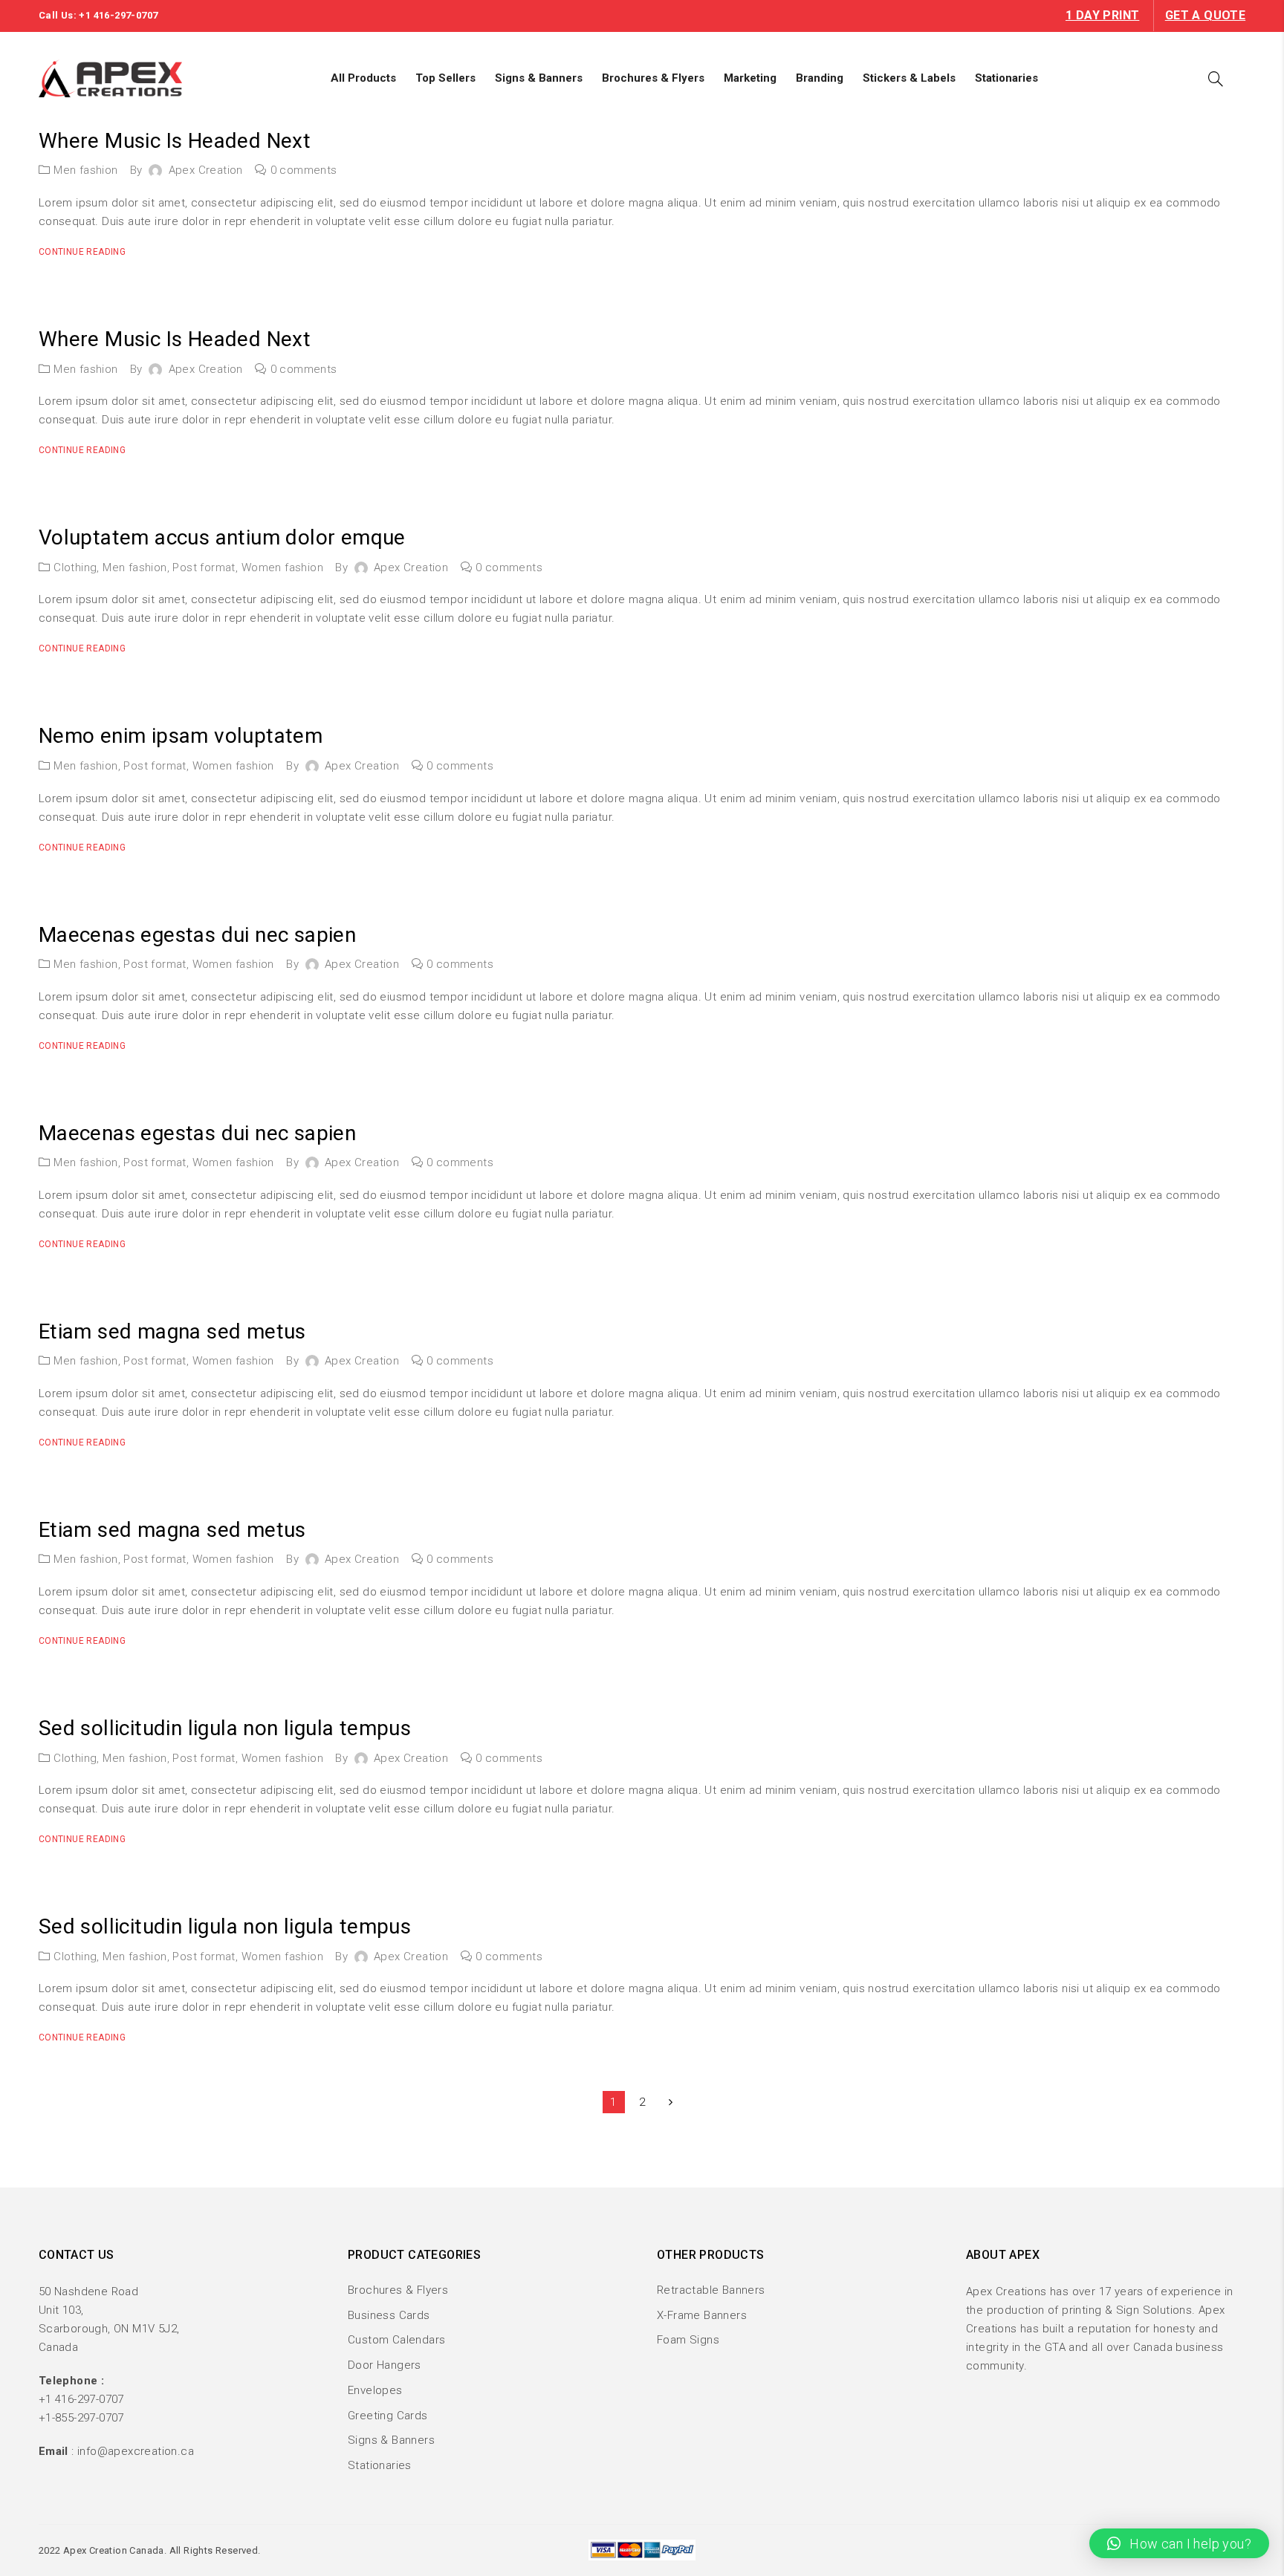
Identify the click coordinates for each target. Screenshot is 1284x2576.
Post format (204, 567)
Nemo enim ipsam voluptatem (181, 736)
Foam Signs (688, 2340)
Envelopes (375, 2390)
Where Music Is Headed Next (175, 141)
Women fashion (282, 567)
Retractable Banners (711, 2290)
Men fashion (85, 170)
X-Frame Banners (702, 2315)
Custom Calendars (396, 2340)
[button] (1179, 2543)
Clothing (75, 567)
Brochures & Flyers (398, 2290)
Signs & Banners (391, 2440)
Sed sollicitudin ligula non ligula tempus (225, 1728)
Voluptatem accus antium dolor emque (222, 537)
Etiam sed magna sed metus (172, 1331)
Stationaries (380, 2465)
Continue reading (82, 252)
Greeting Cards (388, 2416)
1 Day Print (1102, 15)
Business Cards (389, 2315)
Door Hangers (385, 2365)
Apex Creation (206, 170)
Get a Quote (1205, 15)
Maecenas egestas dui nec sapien (197, 935)
